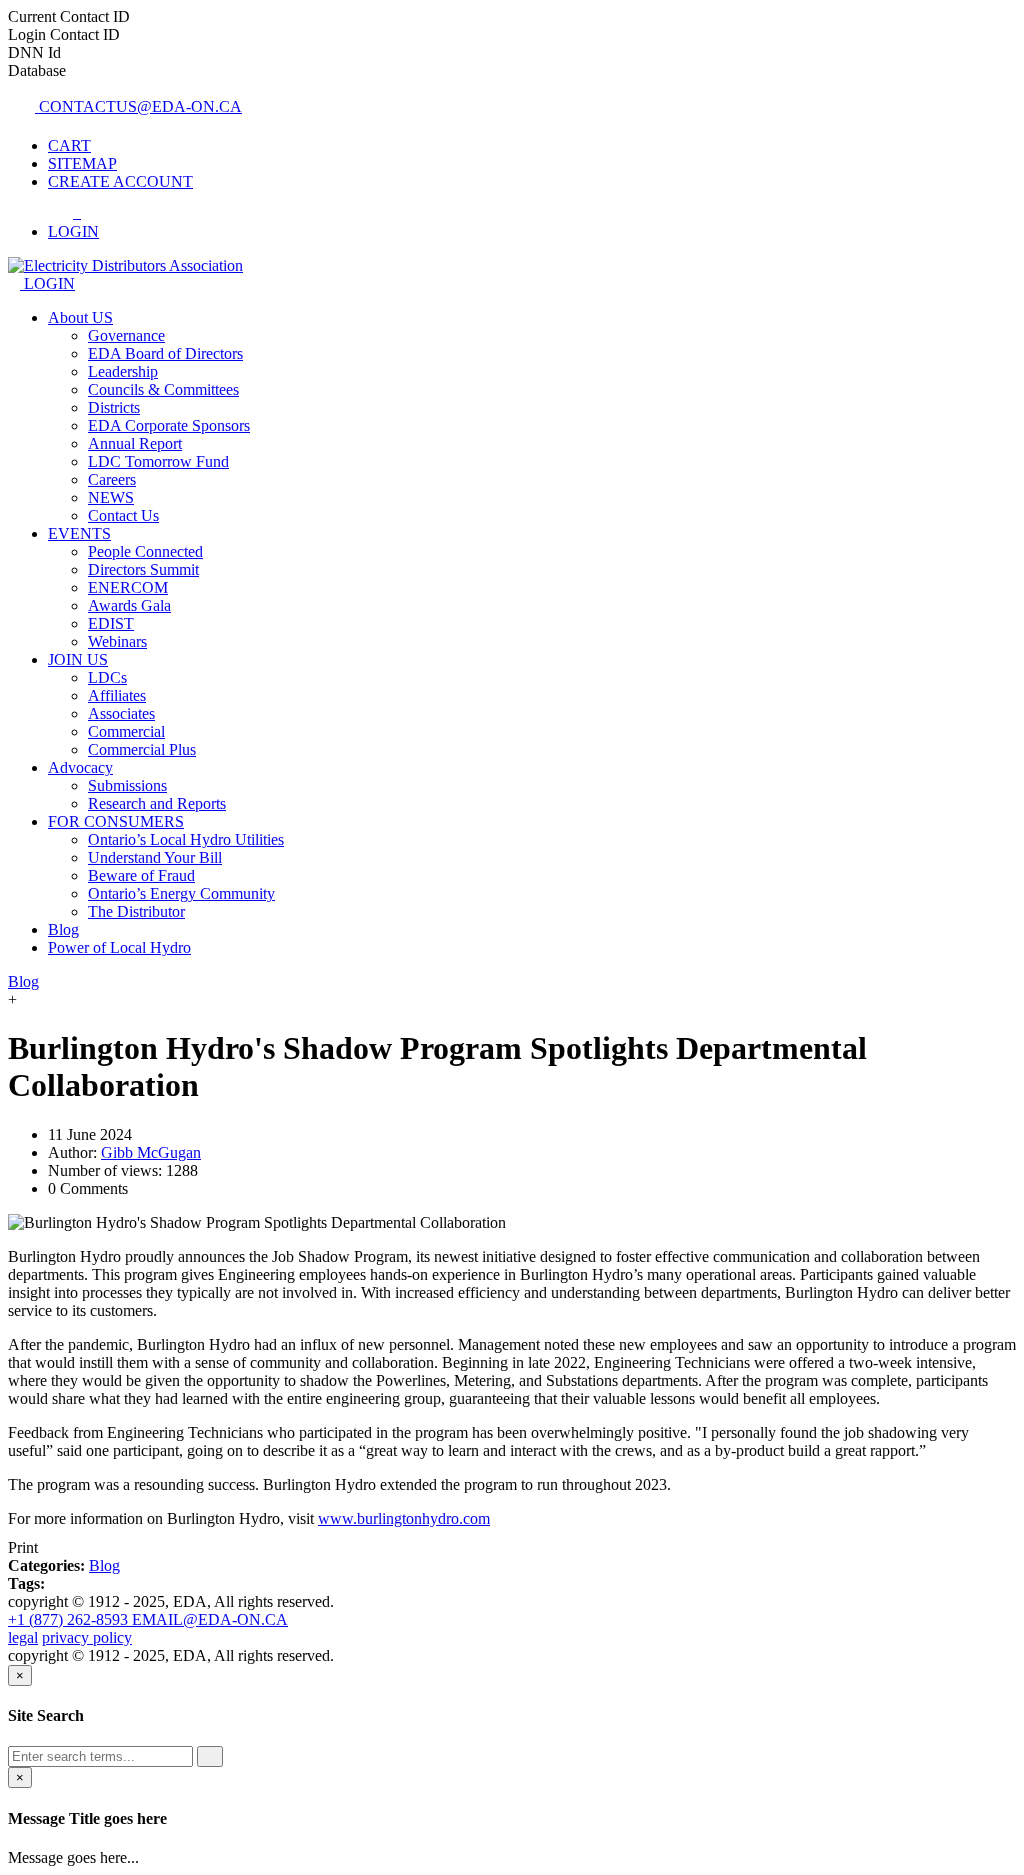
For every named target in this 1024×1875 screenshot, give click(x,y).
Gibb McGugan (151, 1152)
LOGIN (47, 283)
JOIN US (78, 659)
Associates (121, 713)
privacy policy (87, 1637)
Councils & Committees (163, 389)
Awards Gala (129, 605)
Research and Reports (157, 803)
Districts (114, 407)
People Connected (145, 551)
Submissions (127, 785)
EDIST (111, 623)
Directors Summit (143, 569)
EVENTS (79, 533)
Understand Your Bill (155, 857)
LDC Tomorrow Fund (158, 461)
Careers (112, 479)
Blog (63, 929)
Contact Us (123, 515)
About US (80, 317)
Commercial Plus (142, 749)
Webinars (117, 641)
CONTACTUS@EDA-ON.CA (138, 106)
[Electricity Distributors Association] (125, 265)
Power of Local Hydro (119, 947)
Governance (126, 335)
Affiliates (117, 695)
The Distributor (136, 911)
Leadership (123, 371)
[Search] (210, 1756)
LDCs (107, 677)
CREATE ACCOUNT (120, 181)
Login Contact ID (64, 34)
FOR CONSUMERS (116, 821)
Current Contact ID (69, 16)
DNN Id (34, 52)
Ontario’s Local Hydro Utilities (186, 839)
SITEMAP (82, 163)
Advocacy (80, 767)
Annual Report (135, 443)
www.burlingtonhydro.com (404, 1518)
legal (23, 1637)
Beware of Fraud (141, 875)
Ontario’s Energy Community (181, 893)
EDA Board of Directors (165, 353)
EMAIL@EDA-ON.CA (210, 1619)
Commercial (126, 731)
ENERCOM (128, 587)
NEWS (111, 497)
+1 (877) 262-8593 (70, 1619)
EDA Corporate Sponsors (169, 425)
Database (37, 70)
